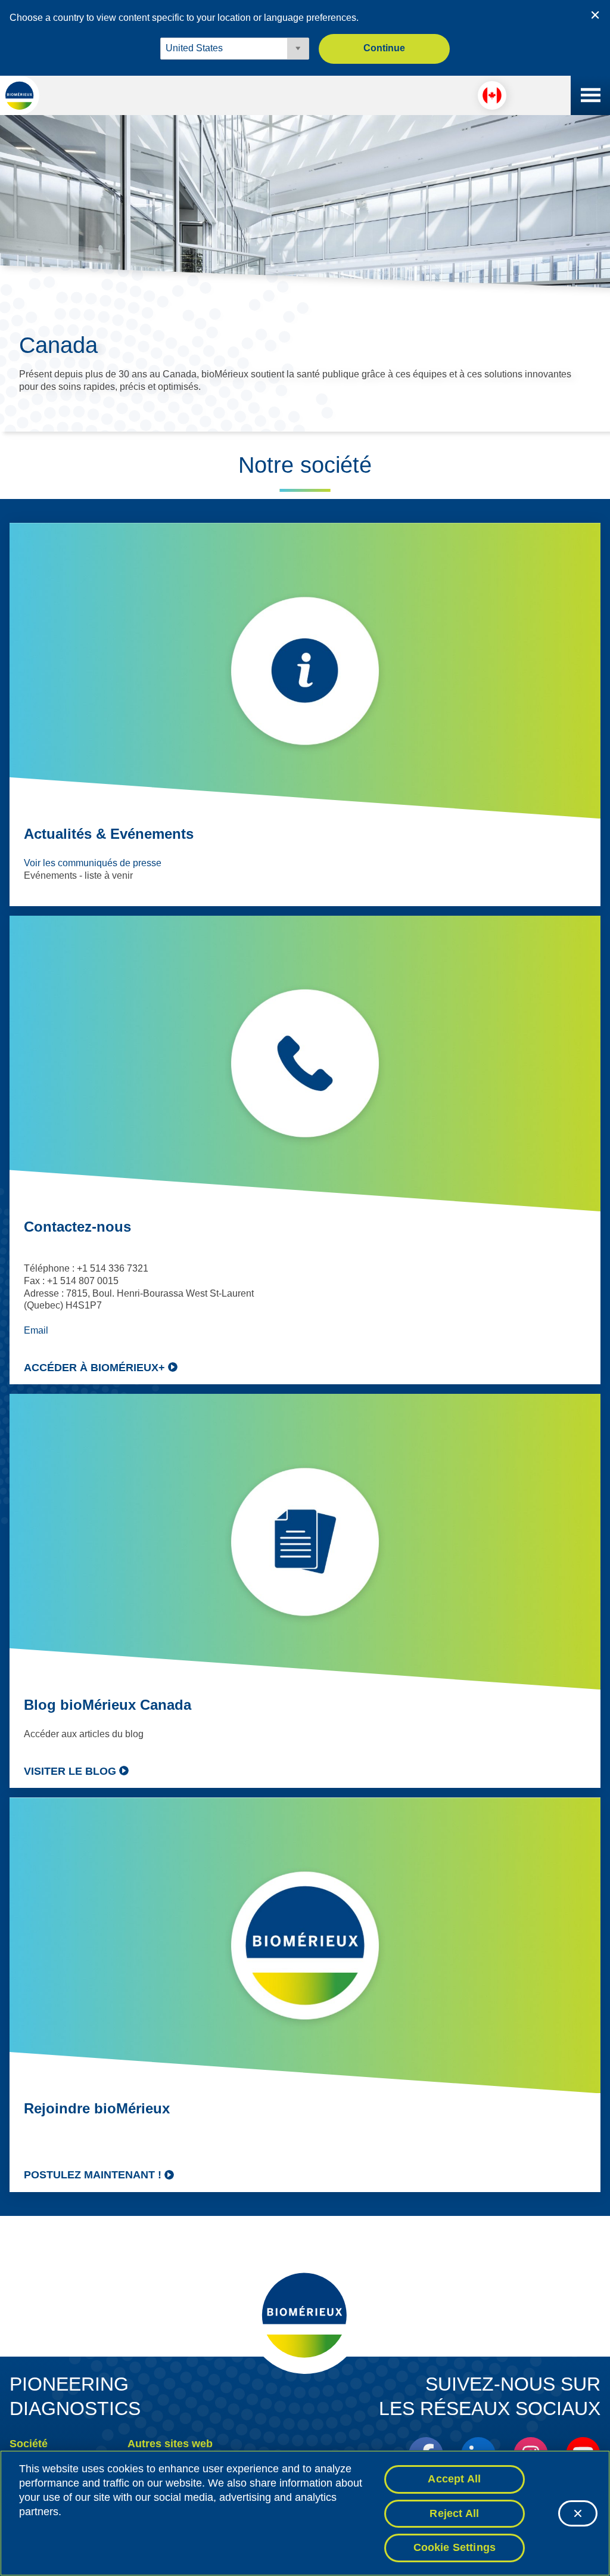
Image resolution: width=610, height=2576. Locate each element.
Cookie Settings (455, 2547)
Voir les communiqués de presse (93, 863)
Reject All (454, 2513)
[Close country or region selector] (595, 15)
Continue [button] (384, 48)
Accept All (454, 2479)
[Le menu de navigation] (590, 95)
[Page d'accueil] (20, 95)
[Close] (578, 2513)
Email (36, 1330)
